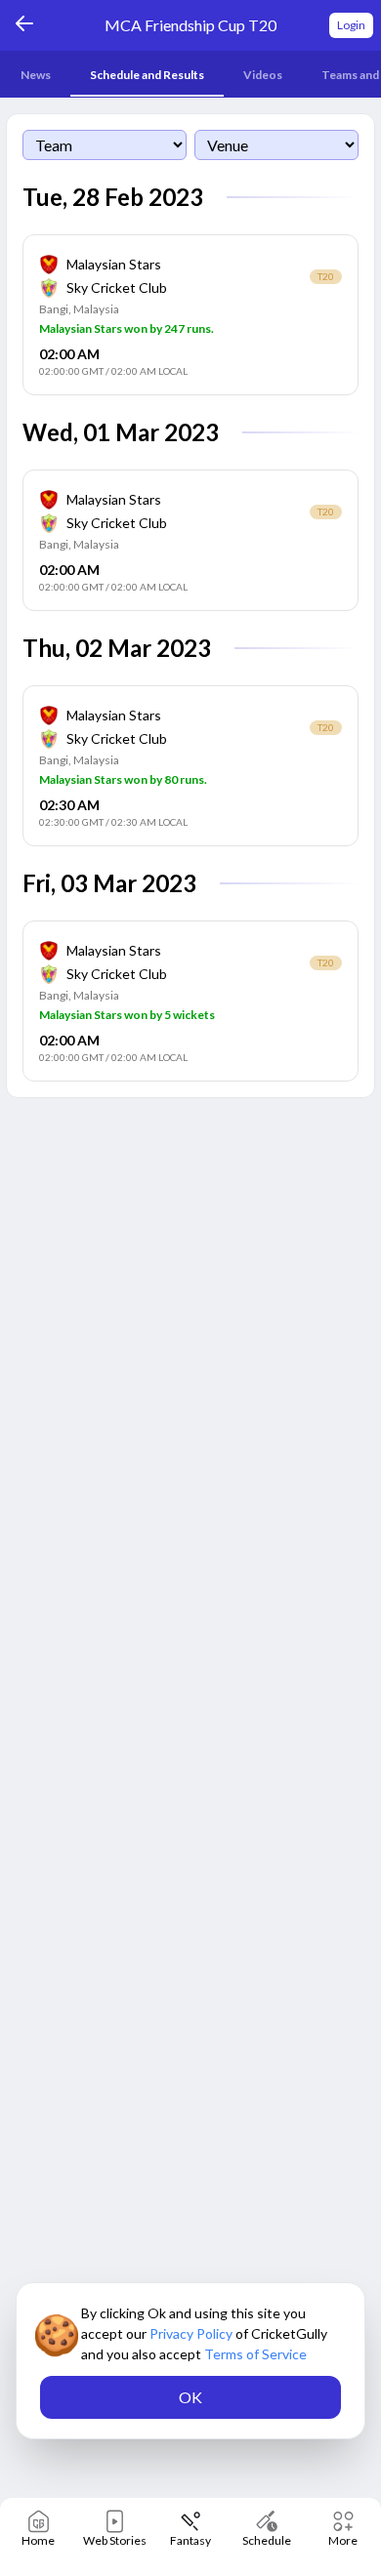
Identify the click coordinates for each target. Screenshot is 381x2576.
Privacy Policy (192, 2333)
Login (351, 25)
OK (190, 2397)
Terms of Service (255, 2354)
